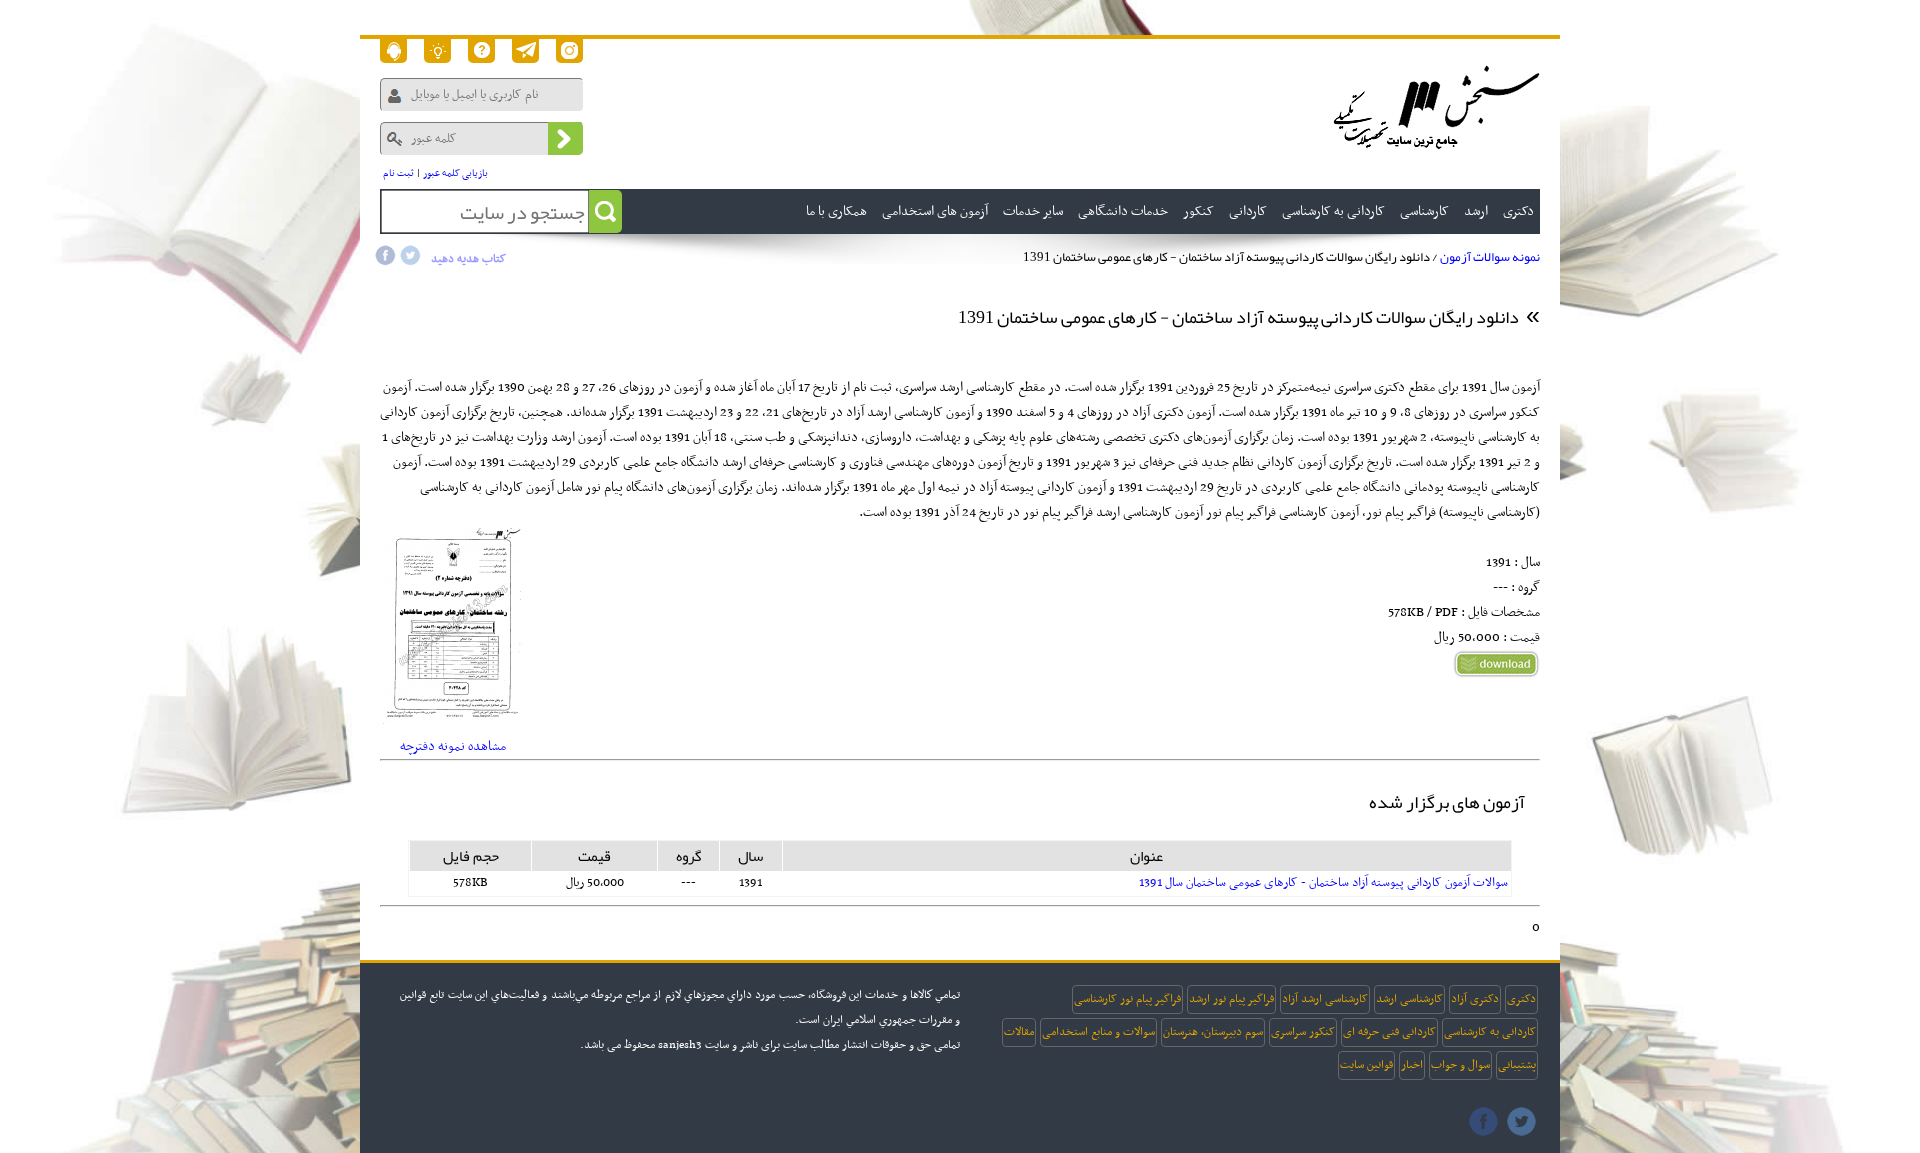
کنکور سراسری (1303, 1032)
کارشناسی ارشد (1409, 999)
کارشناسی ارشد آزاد (1325, 999)
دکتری (1521, 999)
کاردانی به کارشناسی (1490, 1032)
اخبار (1412, 1065)
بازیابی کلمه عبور (455, 173)
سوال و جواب (1460, 1065)
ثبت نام (398, 173)
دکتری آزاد (1475, 999)
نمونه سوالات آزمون (1490, 257)
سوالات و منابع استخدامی (1098, 1032)
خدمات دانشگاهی (1123, 211)
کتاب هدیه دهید (468, 259)
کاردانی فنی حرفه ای (1389, 1032)
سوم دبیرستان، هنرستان (1213, 1032)
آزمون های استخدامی (935, 211)
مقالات (1019, 1032)
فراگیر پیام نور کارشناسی (1127, 999)
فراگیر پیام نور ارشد (1231, 999)
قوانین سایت (1366, 1065)
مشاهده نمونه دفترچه (453, 746)
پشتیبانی (1517, 1065)
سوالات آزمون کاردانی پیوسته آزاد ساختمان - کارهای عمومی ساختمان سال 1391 (1323, 883)
